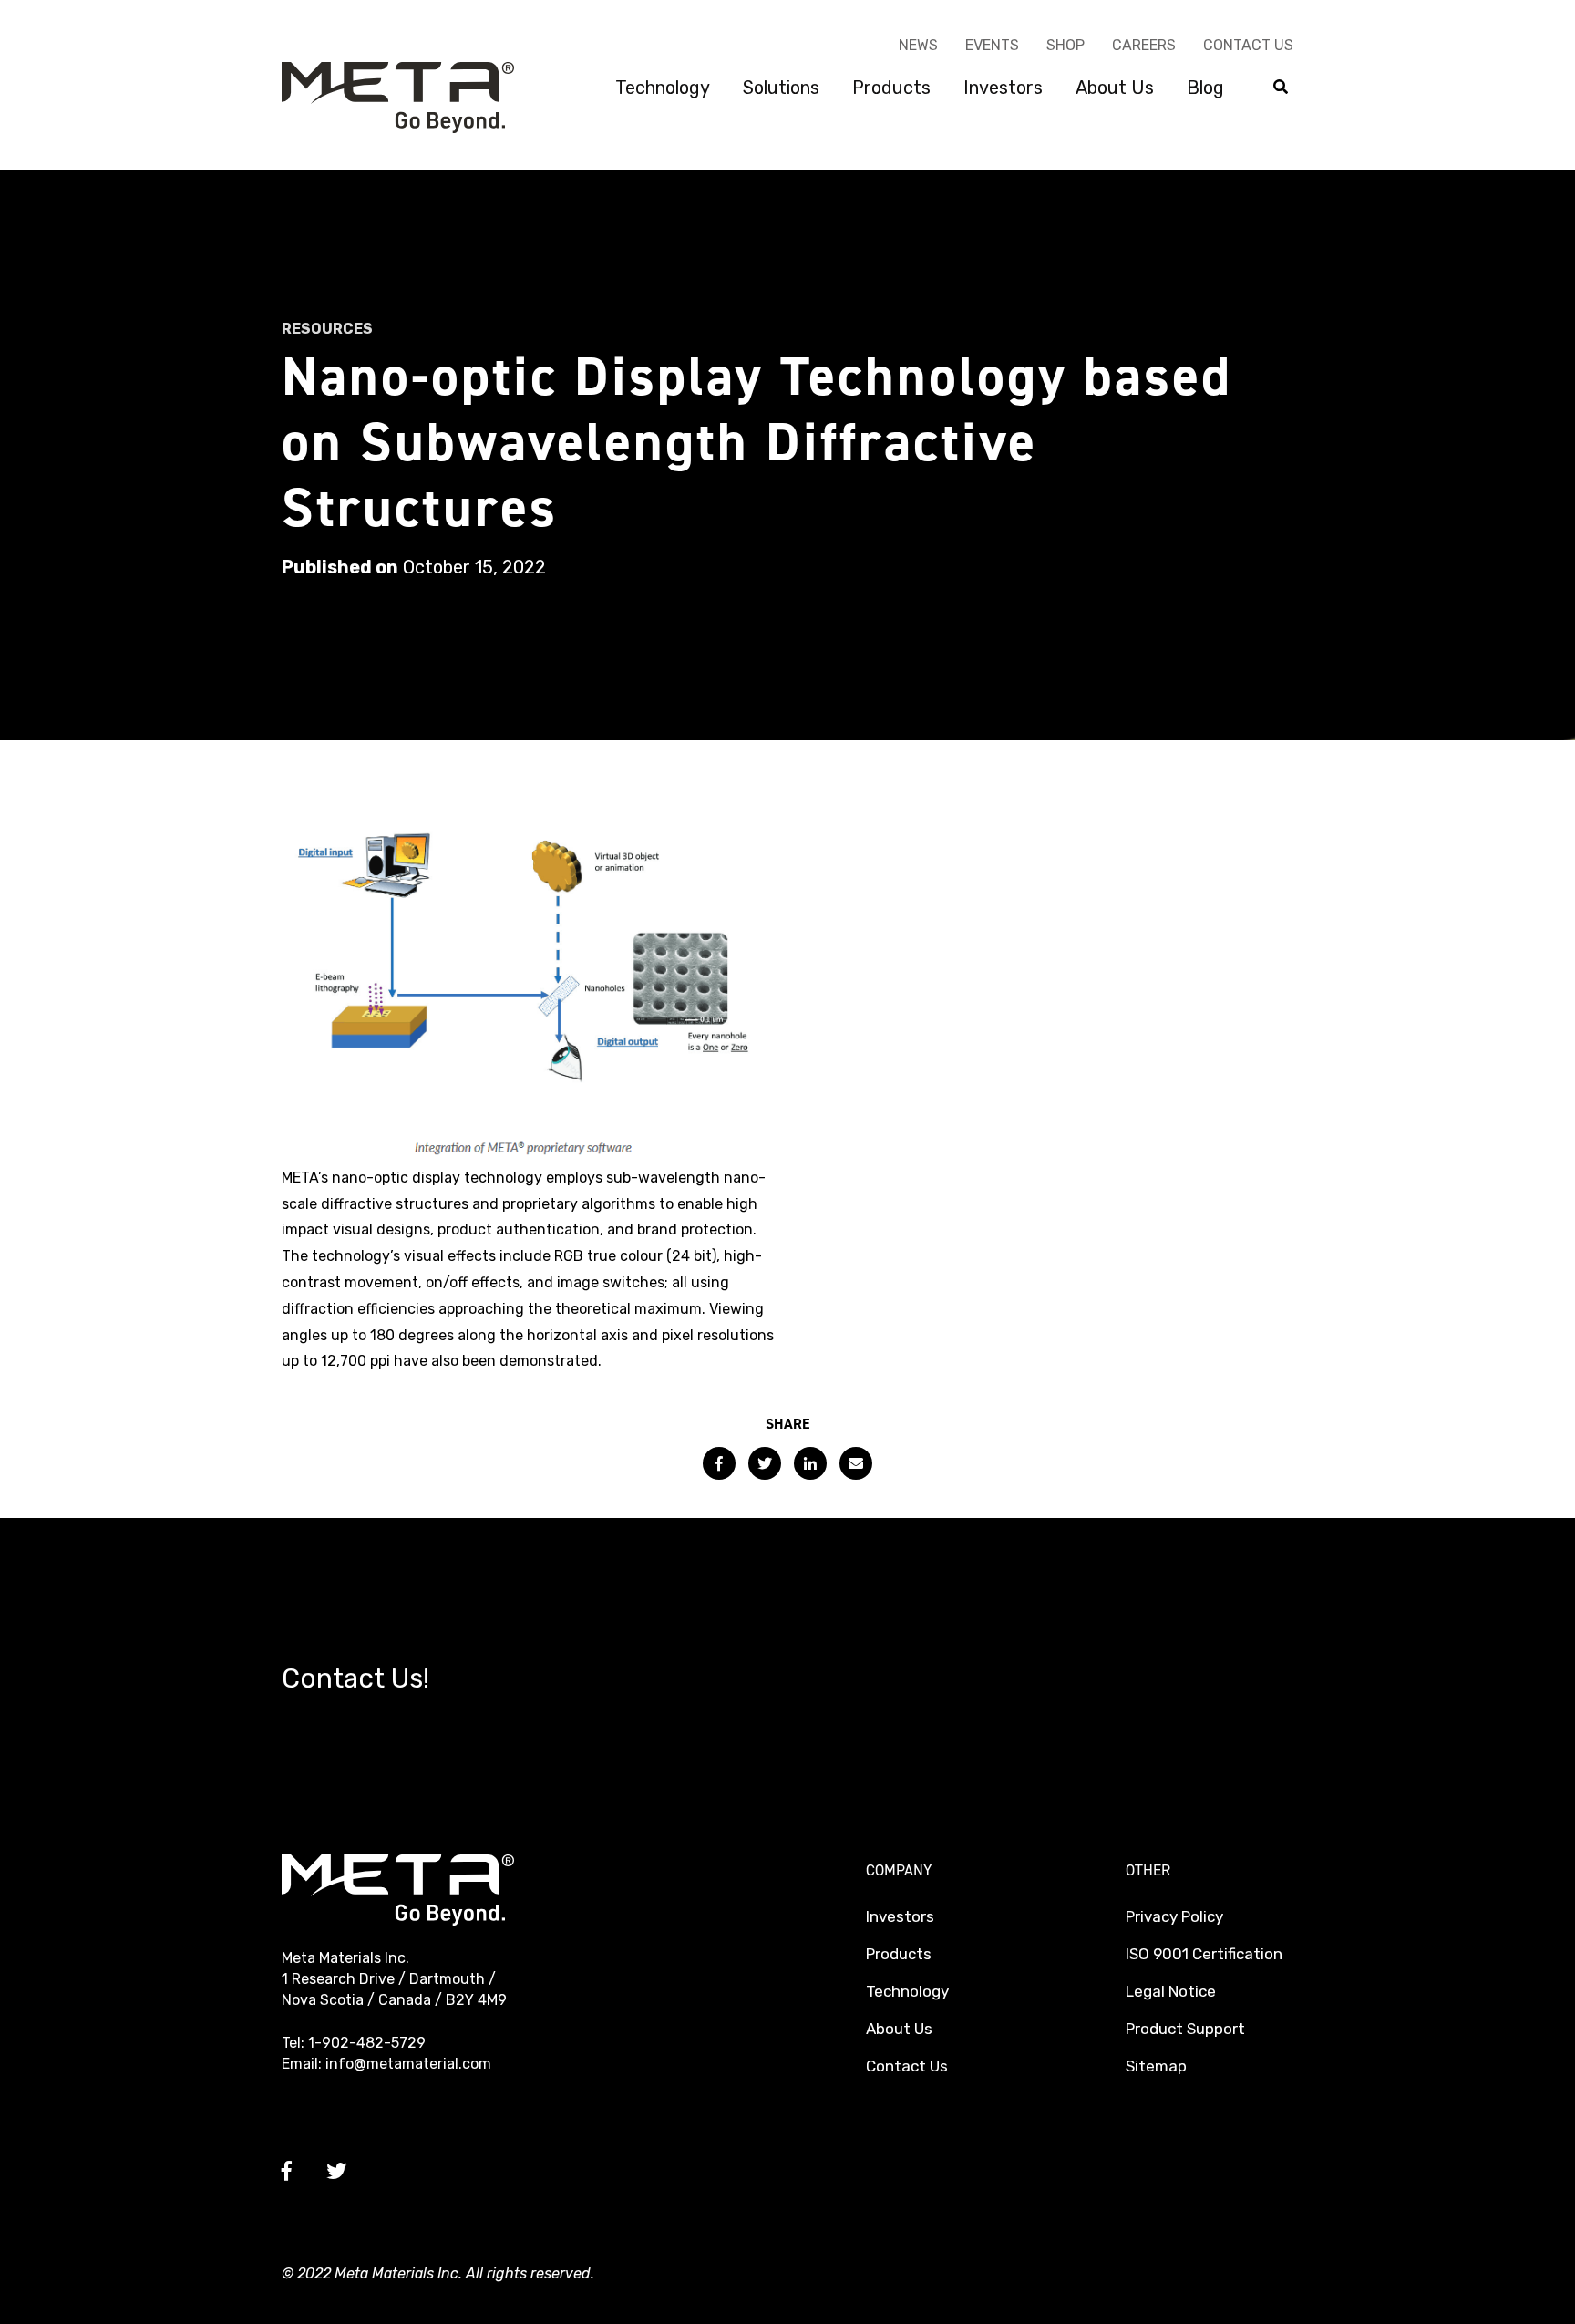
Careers (1144, 45)
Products (891, 88)
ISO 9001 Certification (1204, 1954)
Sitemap (1156, 2066)
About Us (1115, 88)
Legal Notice (1171, 1991)
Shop (1065, 45)
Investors (1003, 88)
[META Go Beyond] (398, 96)
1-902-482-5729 (367, 2043)
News (918, 45)
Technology (663, 88)
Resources (327, 329)
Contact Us (1248, 45)
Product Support (1185, 2029)
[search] (1281, 88)
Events (992, 45)
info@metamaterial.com (408, 2064)
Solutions (781, 88)
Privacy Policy (1174, 1916)
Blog (1205, 88)
